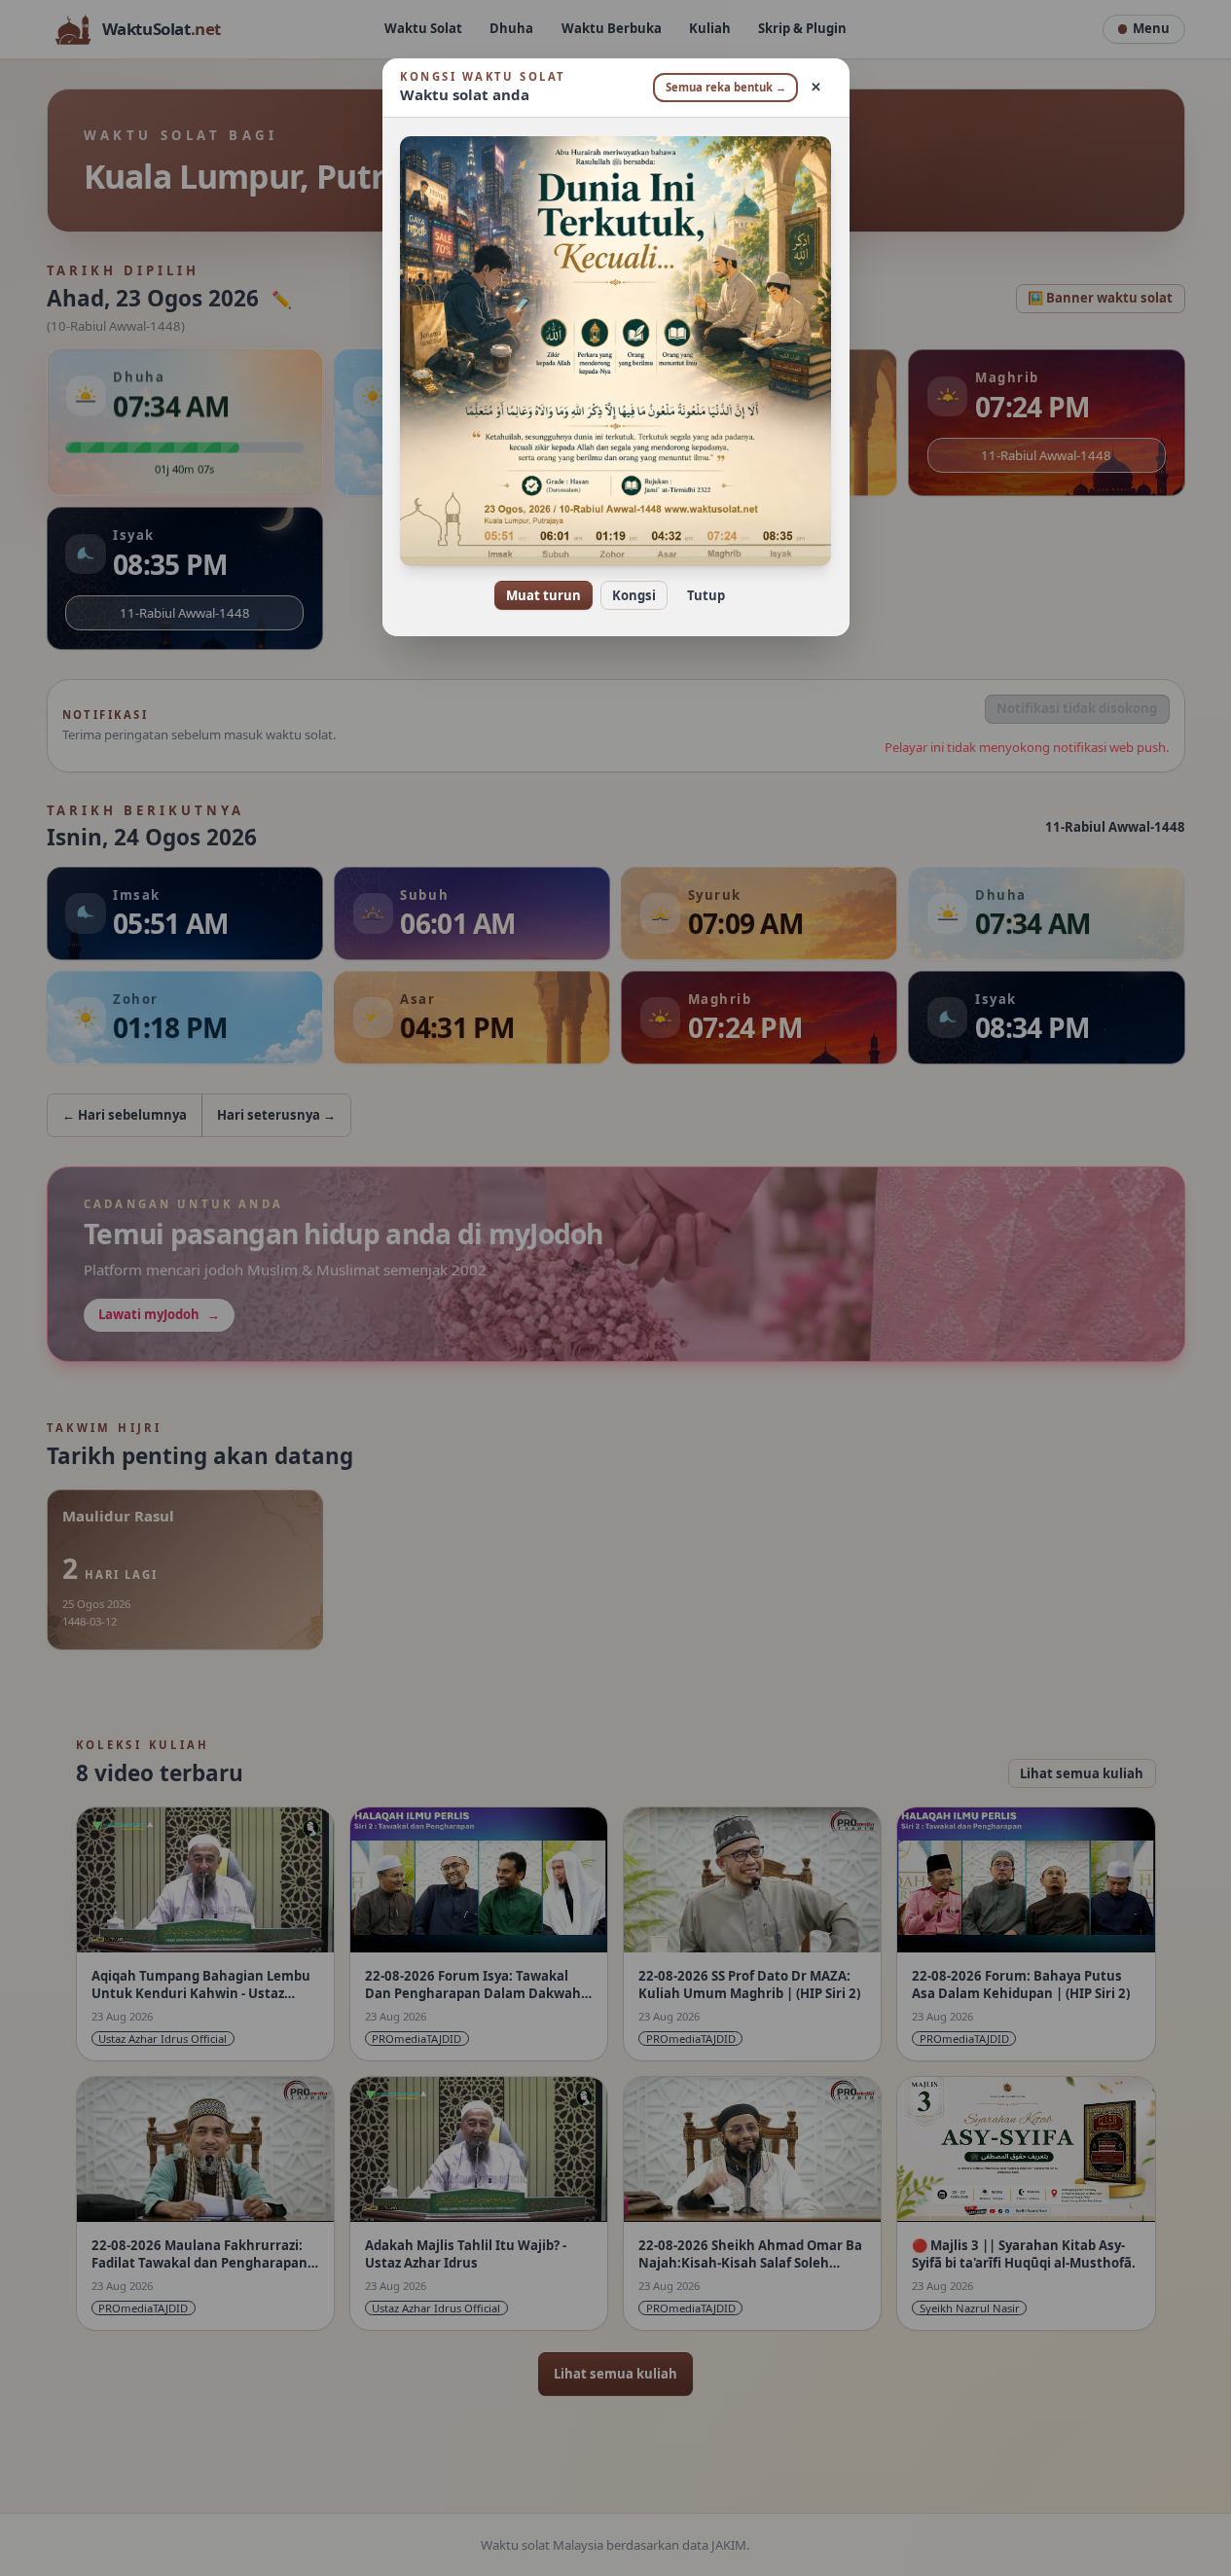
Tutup (706, 595)
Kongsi (634, 595)
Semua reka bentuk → (726, 87)
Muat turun (543, 595)
